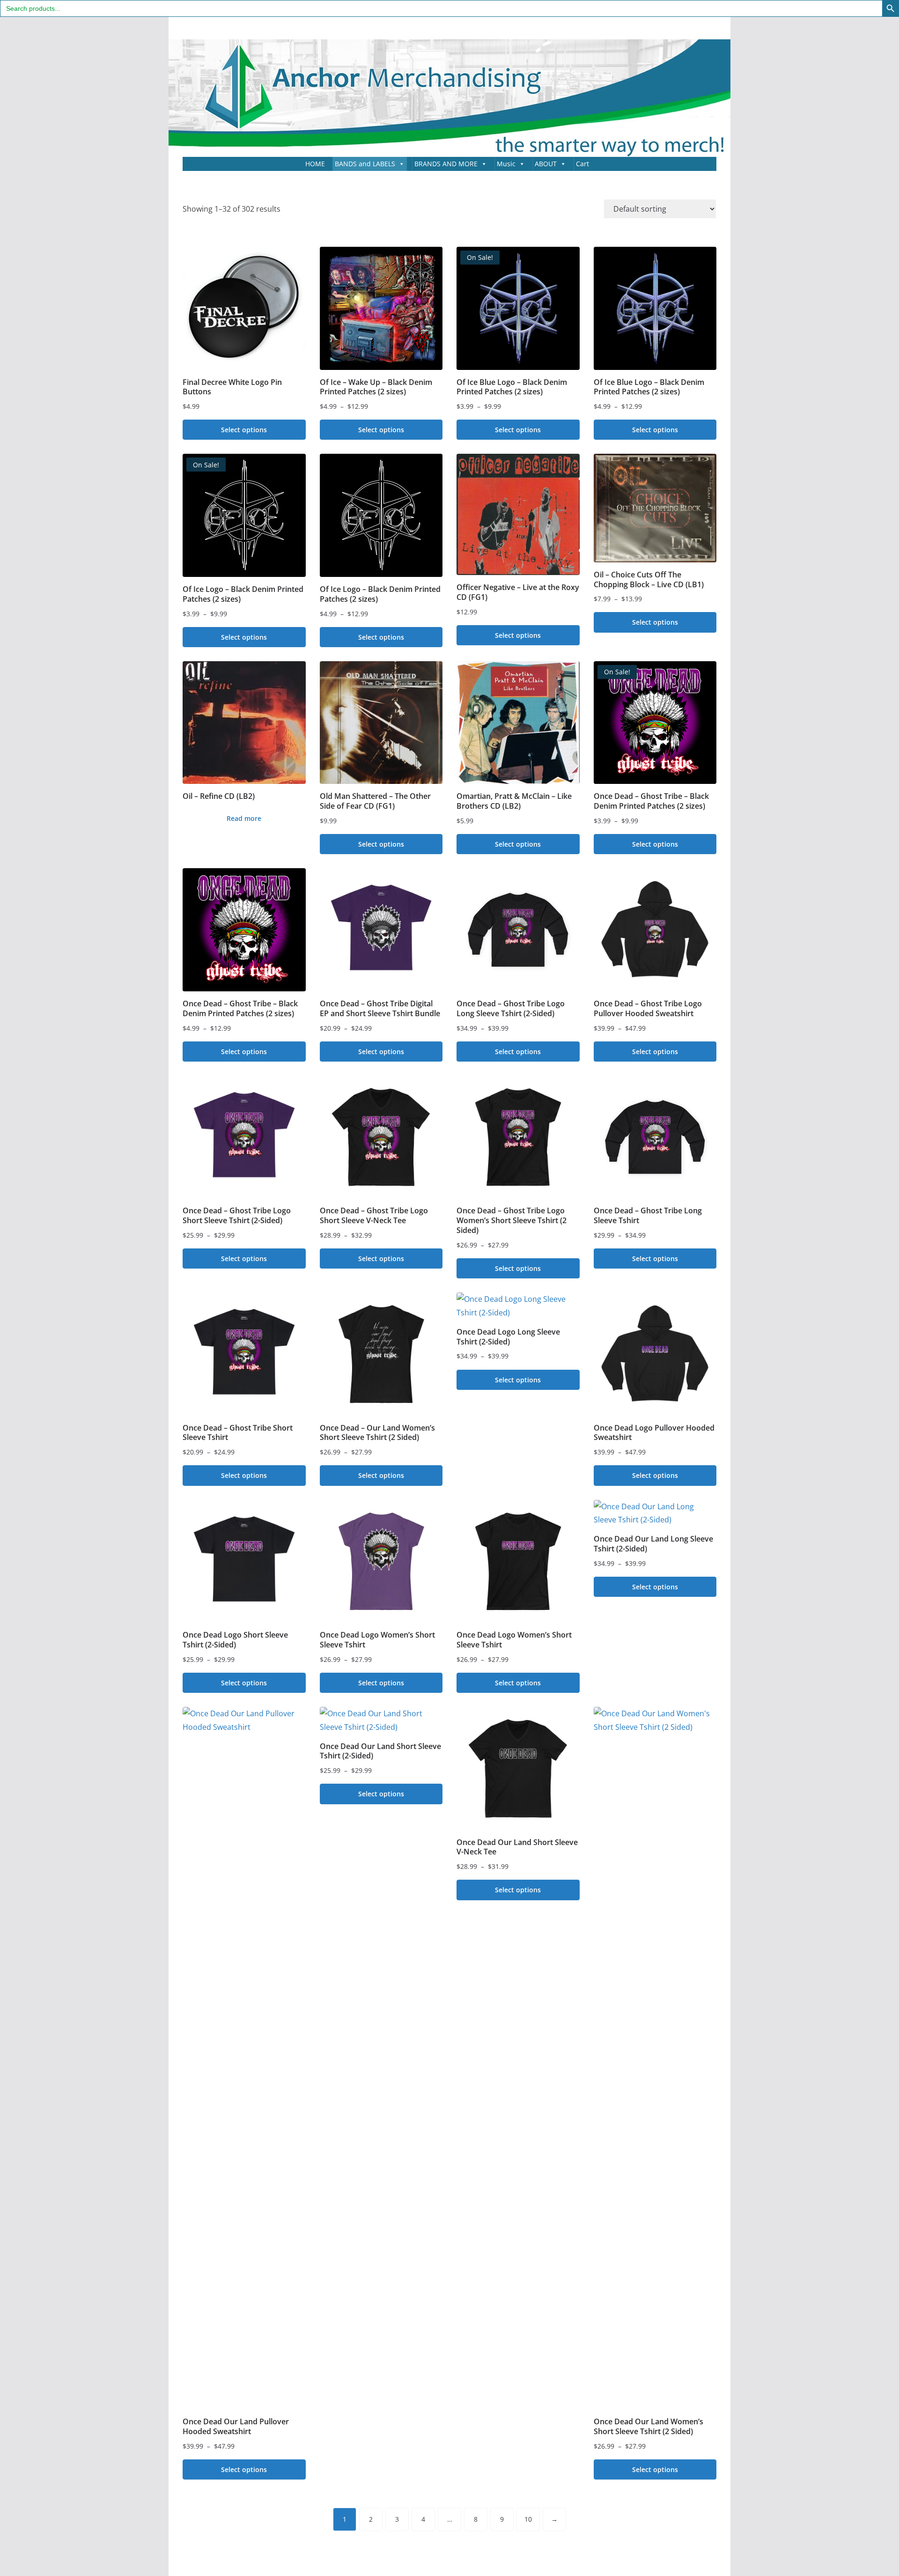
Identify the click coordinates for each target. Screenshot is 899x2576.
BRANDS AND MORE (446, 164)
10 (528, 2519)
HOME (315, 164)
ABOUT (546, 164)
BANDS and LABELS (365, 164)
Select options (244, 430)
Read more (244, 818)
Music (506, 164)
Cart (582, 164)
